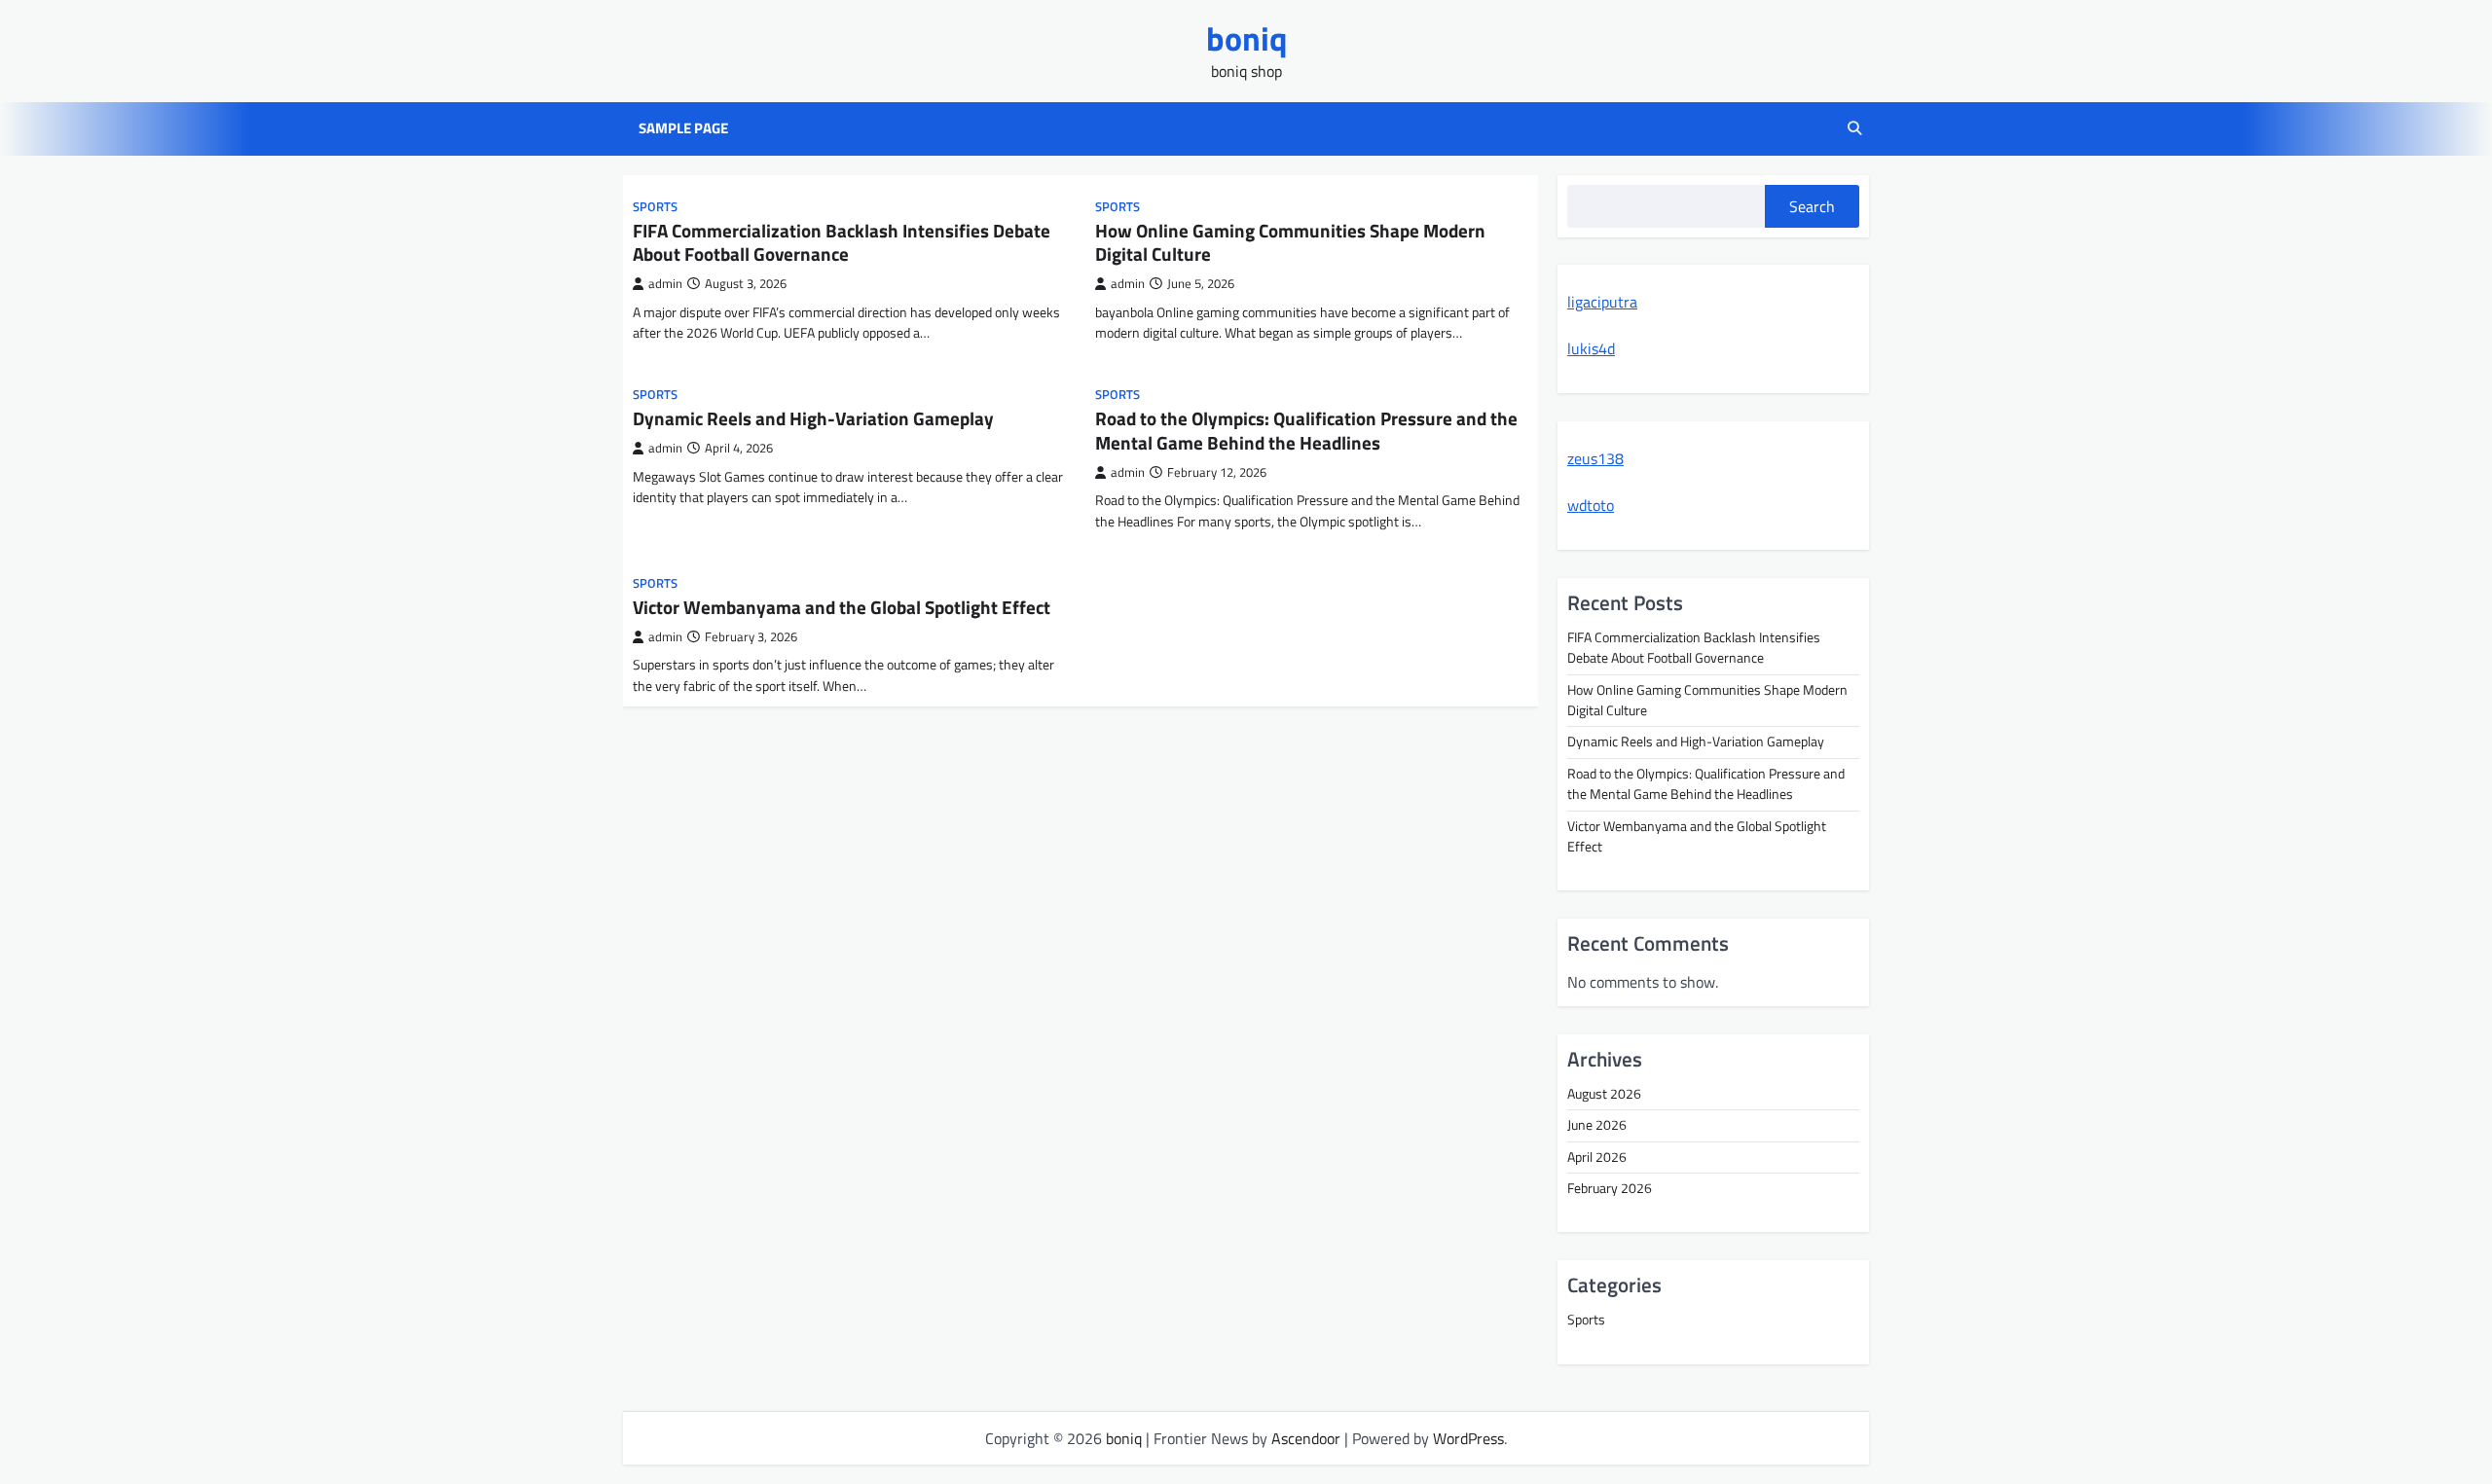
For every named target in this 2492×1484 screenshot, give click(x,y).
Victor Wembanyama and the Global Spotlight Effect (842, 607)
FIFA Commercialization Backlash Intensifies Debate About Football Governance (842, 242)
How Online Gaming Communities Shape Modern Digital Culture (1290, 242)
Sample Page (683, 128)
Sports (655, 207)
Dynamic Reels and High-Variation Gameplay (813, 418)
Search (1812, 206)
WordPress (1468, 1438)
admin (665, 284)
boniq (1246, 38)
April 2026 (1597, 1157)
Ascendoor (1306, 1438)
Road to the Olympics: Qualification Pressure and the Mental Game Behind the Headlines (1306, 430)
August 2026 (1604, 1094)
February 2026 (1610, 1188)
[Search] (1854, 128)
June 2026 (1597, 1125)
